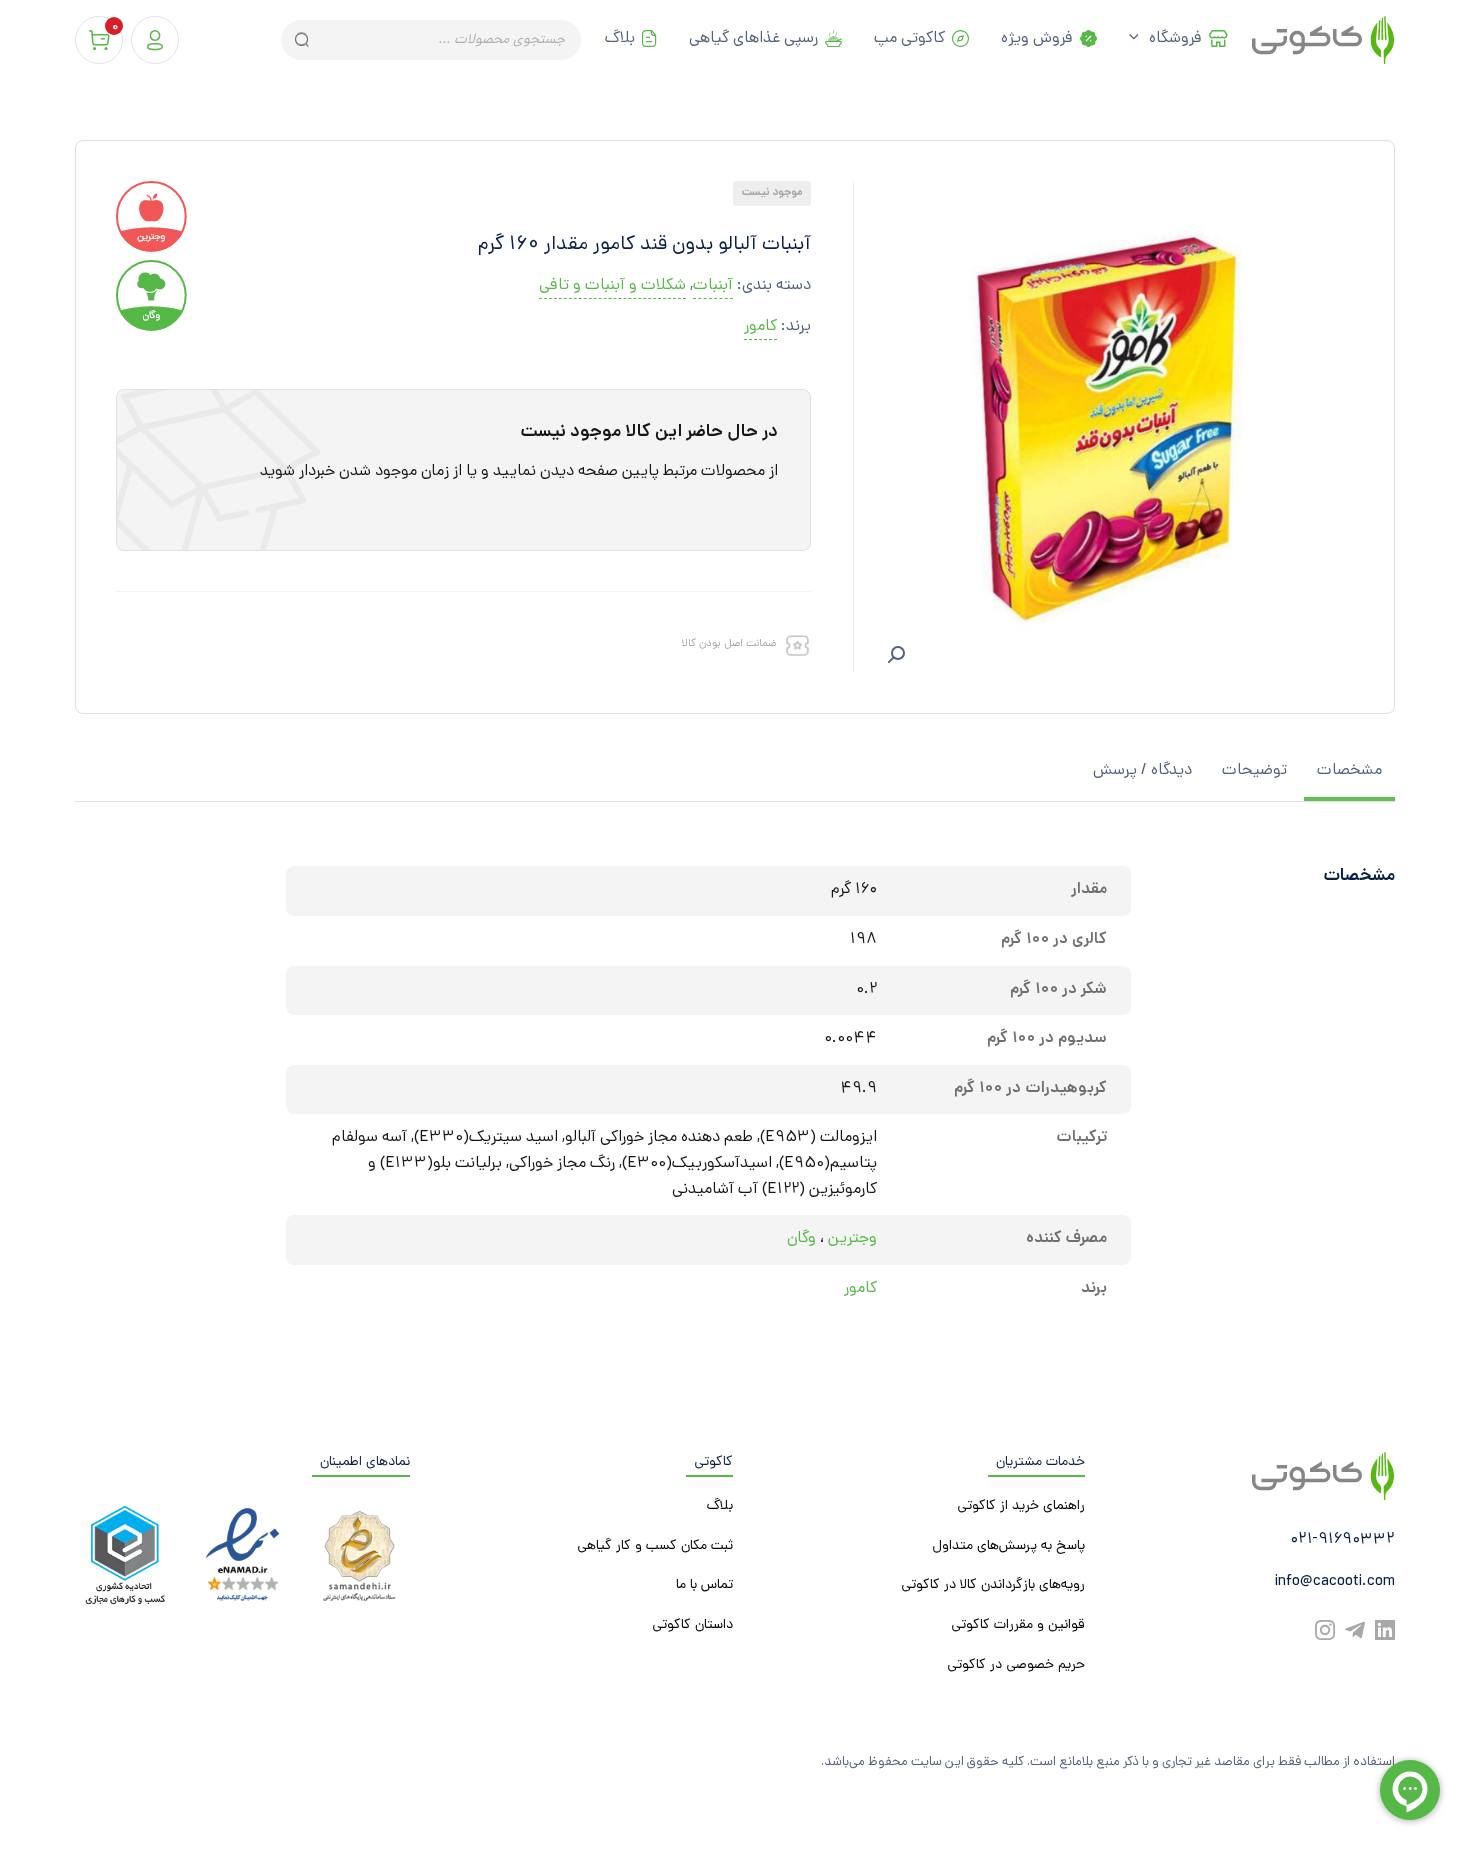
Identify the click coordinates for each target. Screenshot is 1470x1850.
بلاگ (620, 39)
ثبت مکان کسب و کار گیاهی (655, 1546)
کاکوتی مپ (909, 39)
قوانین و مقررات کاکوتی (1018, 1625)
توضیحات (1254, 771)
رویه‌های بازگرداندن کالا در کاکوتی (993, 1585)
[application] (1139, 40)
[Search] (300, 40)
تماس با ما (704, 1585)
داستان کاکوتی (692, 1625)
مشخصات (1349, 771)
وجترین (852, 1239)
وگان (801, 1239)
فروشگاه (1175, 39)
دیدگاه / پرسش (1142, 771)
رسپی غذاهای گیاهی (753, 39)
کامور (760, 327)
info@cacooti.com (1334, 1582)
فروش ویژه (1037, 39)
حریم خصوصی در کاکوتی (1016, 1665)
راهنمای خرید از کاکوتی (1021, 1506)
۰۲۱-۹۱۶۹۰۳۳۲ (1342, 1540)
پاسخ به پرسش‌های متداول (1008, 1546)
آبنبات (713, 286)
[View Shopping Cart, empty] (99, 40)
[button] (896, 655)
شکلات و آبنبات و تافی (612, 286)
